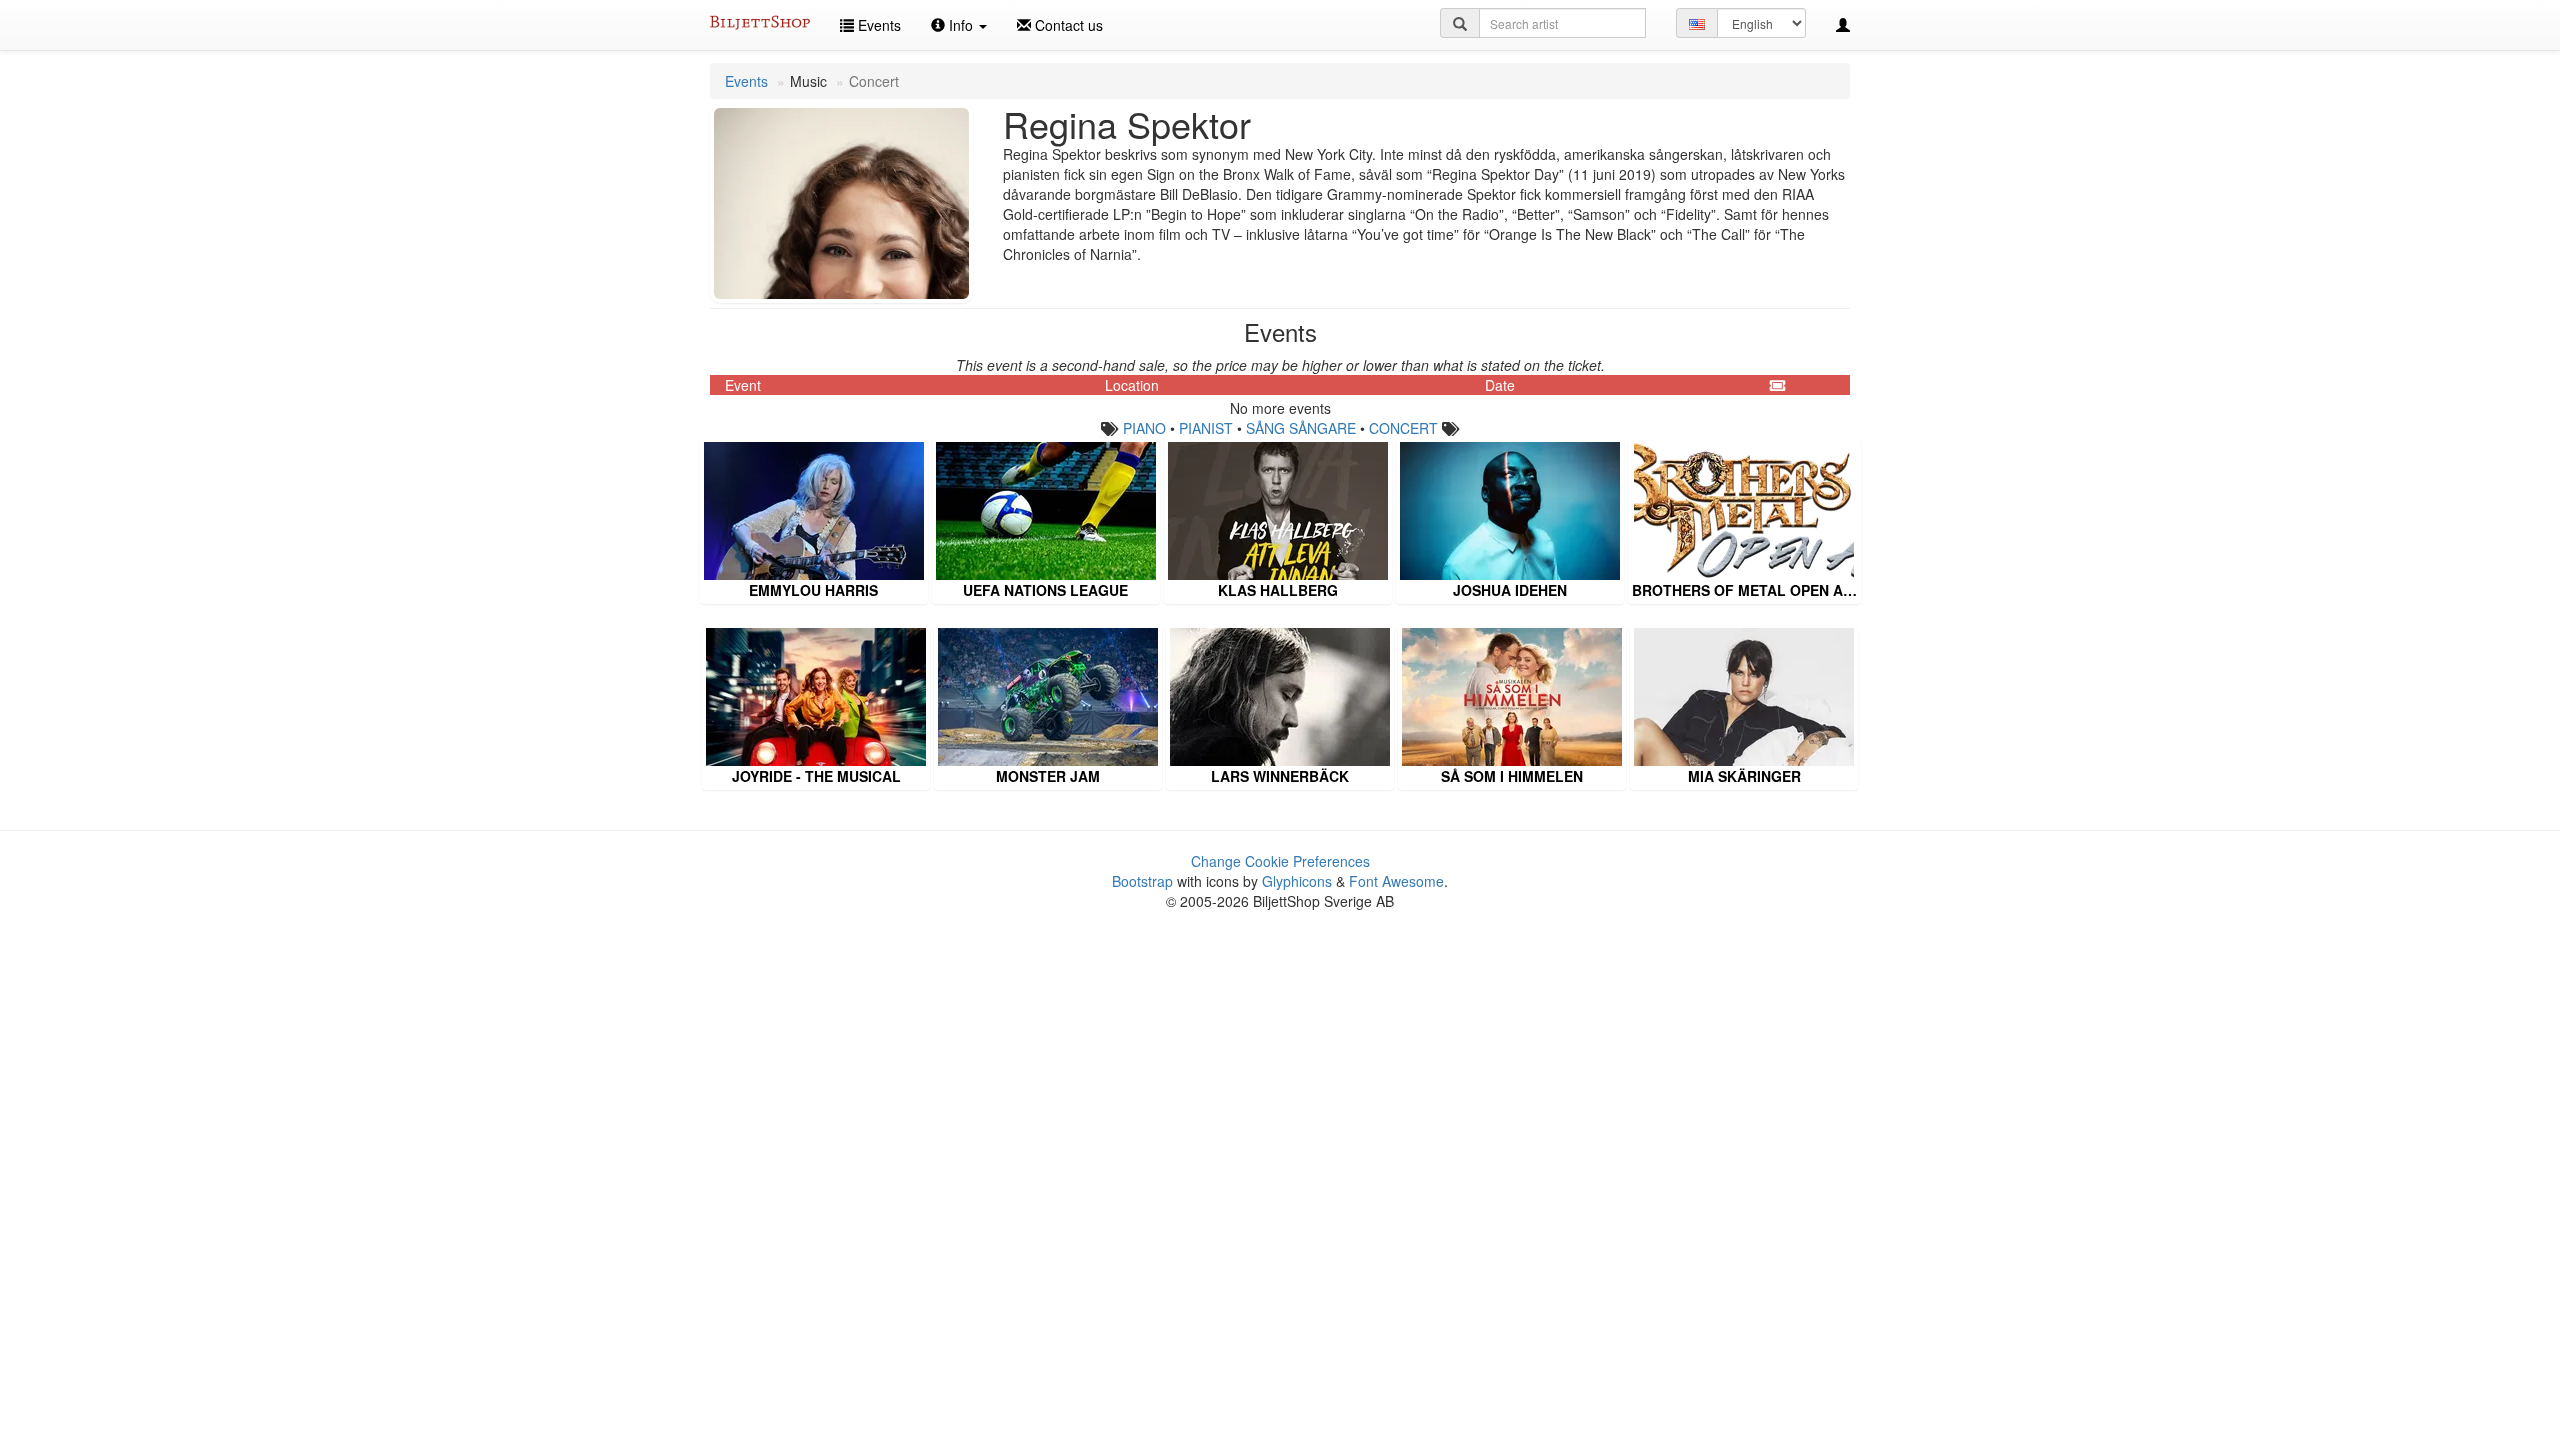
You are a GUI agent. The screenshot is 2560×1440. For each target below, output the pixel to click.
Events (877, 25)
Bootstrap (1142, 881)
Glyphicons (1297, 881)
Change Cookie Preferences (1280, 861)
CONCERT (1403, 428)
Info (961, 25)
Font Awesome (1396, 881)
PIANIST (1206, 428)
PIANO (1144, 428)
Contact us (1067, 25)
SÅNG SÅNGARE (1301, 428)
